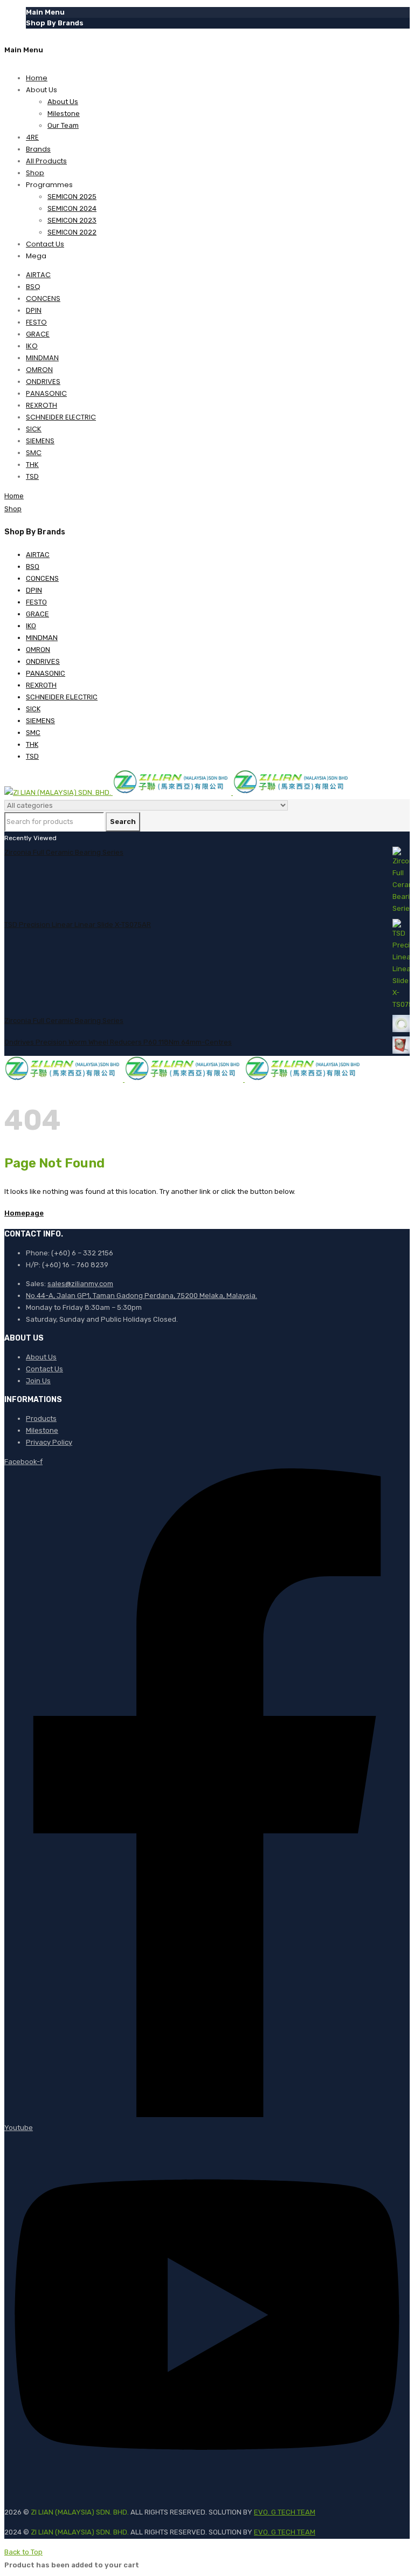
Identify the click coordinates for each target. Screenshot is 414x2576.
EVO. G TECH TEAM (285, 2512)
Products (41, 1418)
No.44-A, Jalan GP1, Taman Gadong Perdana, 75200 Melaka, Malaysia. (142, 1296)
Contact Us (44, 1369)
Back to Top (23, 2552)
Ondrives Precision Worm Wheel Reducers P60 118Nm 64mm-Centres (118, 1042)
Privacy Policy (49, 1442)
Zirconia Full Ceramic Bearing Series (64, 852)
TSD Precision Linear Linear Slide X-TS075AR (78, 925)
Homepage (24, 1213)
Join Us (38, 1381)
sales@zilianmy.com (80, 1284)
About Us (41, 1357)
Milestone (42, 1430)
